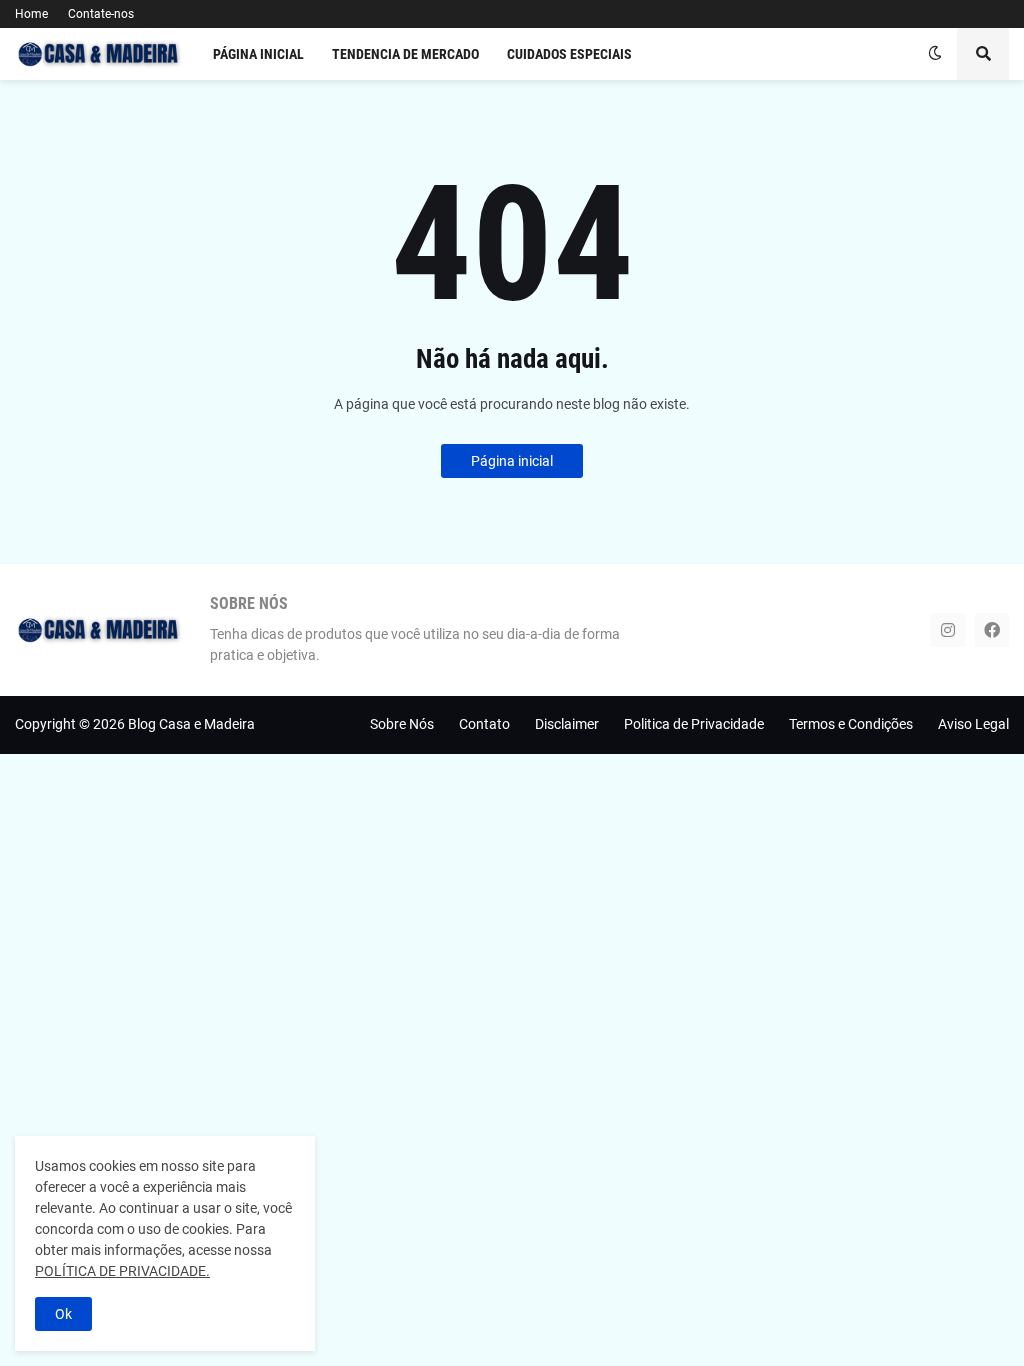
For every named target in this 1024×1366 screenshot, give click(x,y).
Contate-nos (101, 14)
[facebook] (992, 630)
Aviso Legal (973, 724)
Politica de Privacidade (694, 724)
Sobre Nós (402, 724)
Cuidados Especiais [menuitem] (569, 54)
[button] (935, 54)
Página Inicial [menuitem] (258, 54)
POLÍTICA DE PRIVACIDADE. (122, 1271)
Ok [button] (63, 1314)
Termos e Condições (851, 724)
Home (31, 14)
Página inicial (512, 461)
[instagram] (948, 630)
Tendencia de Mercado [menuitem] (405, 54)
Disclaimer (567, 724)
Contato (484, 724)
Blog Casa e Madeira (191, 724)
